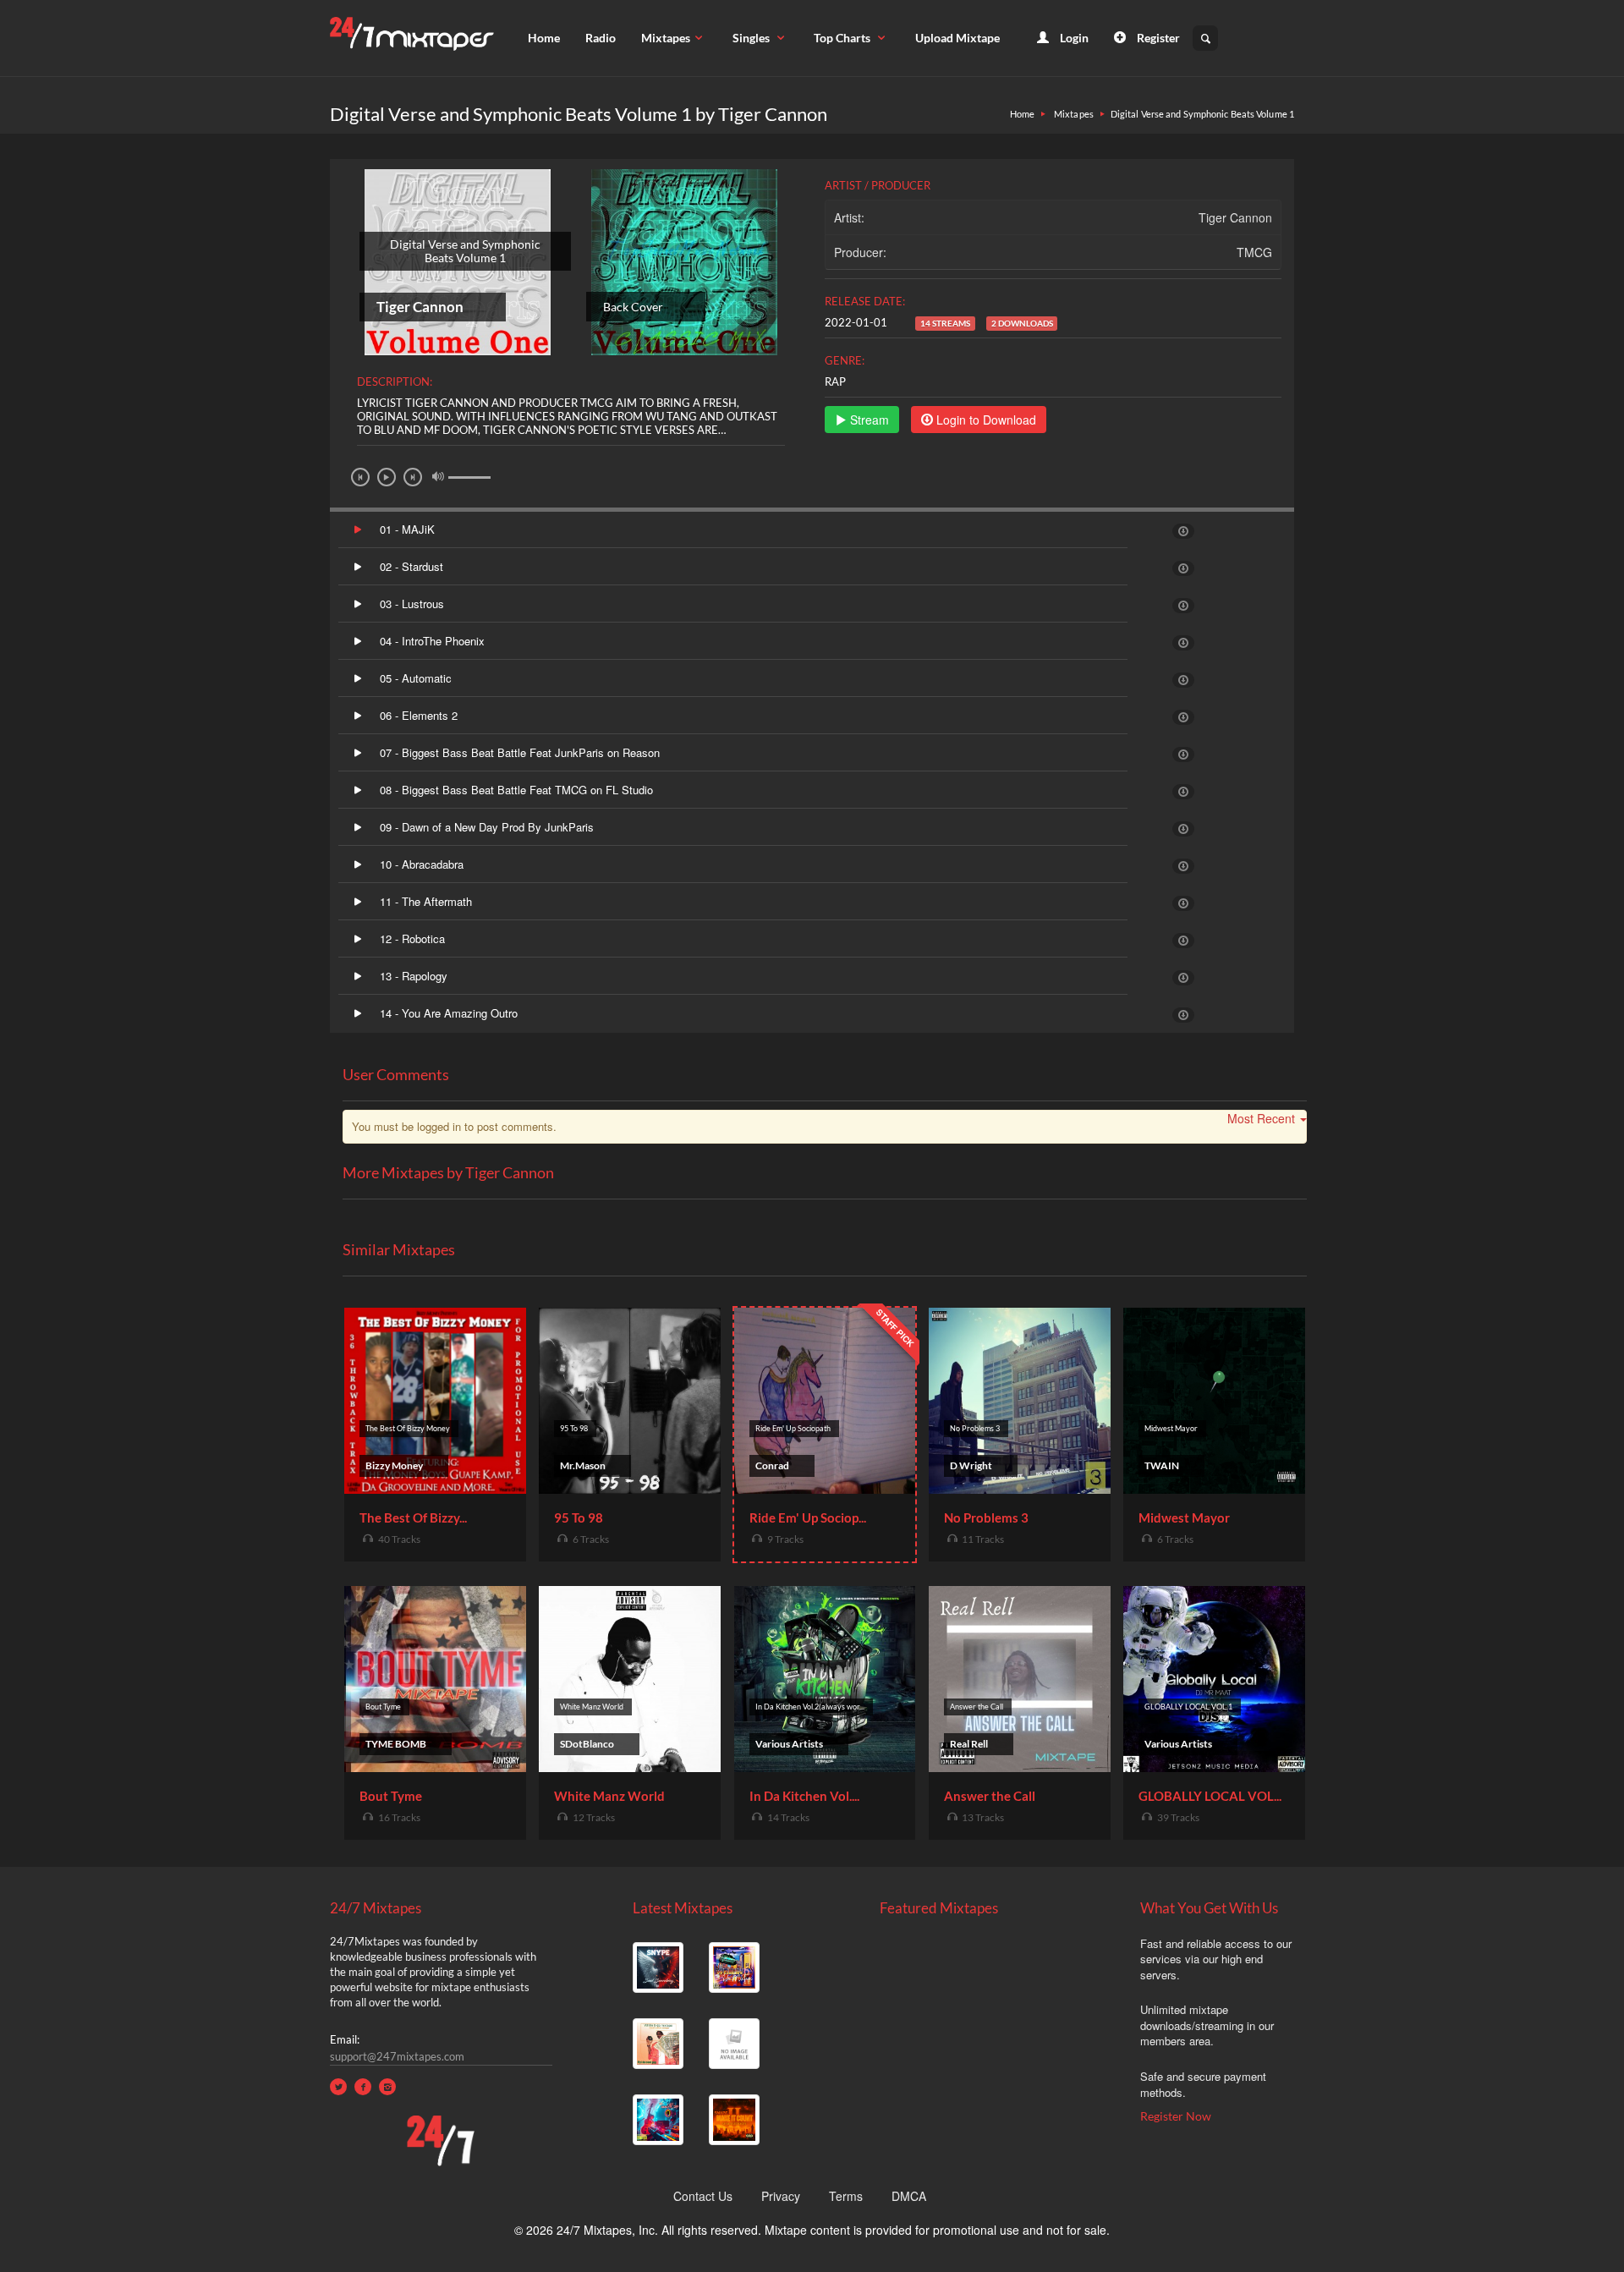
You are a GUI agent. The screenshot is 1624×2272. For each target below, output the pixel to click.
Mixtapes (666, 38)
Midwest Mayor (1184, 1517)
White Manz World (609, 1796)
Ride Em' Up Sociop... (808, 1517)
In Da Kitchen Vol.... (804, 1796)
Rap (835, 381)
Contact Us (703, 2196)
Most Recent (1261, 1118)
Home (544, 38)
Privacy (781, 2196)
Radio (601, 38)
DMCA (909, 2196)
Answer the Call (990, 1796)
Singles (752, 38)
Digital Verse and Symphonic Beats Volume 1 (1202, 114)
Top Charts (843, 38)
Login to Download (985, 420)
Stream (868, 420)
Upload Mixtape (957, 38)
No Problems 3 (986, 1517)
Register (1157, 38)
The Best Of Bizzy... (413, 1517)
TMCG (1254, 252)
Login (1073, 38)
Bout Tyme (391, 1796)
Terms (846, 2196)
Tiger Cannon (1235, 217)
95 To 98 (579, 1517)
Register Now (1176, 2116)
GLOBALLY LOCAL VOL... (1210, 1796)
